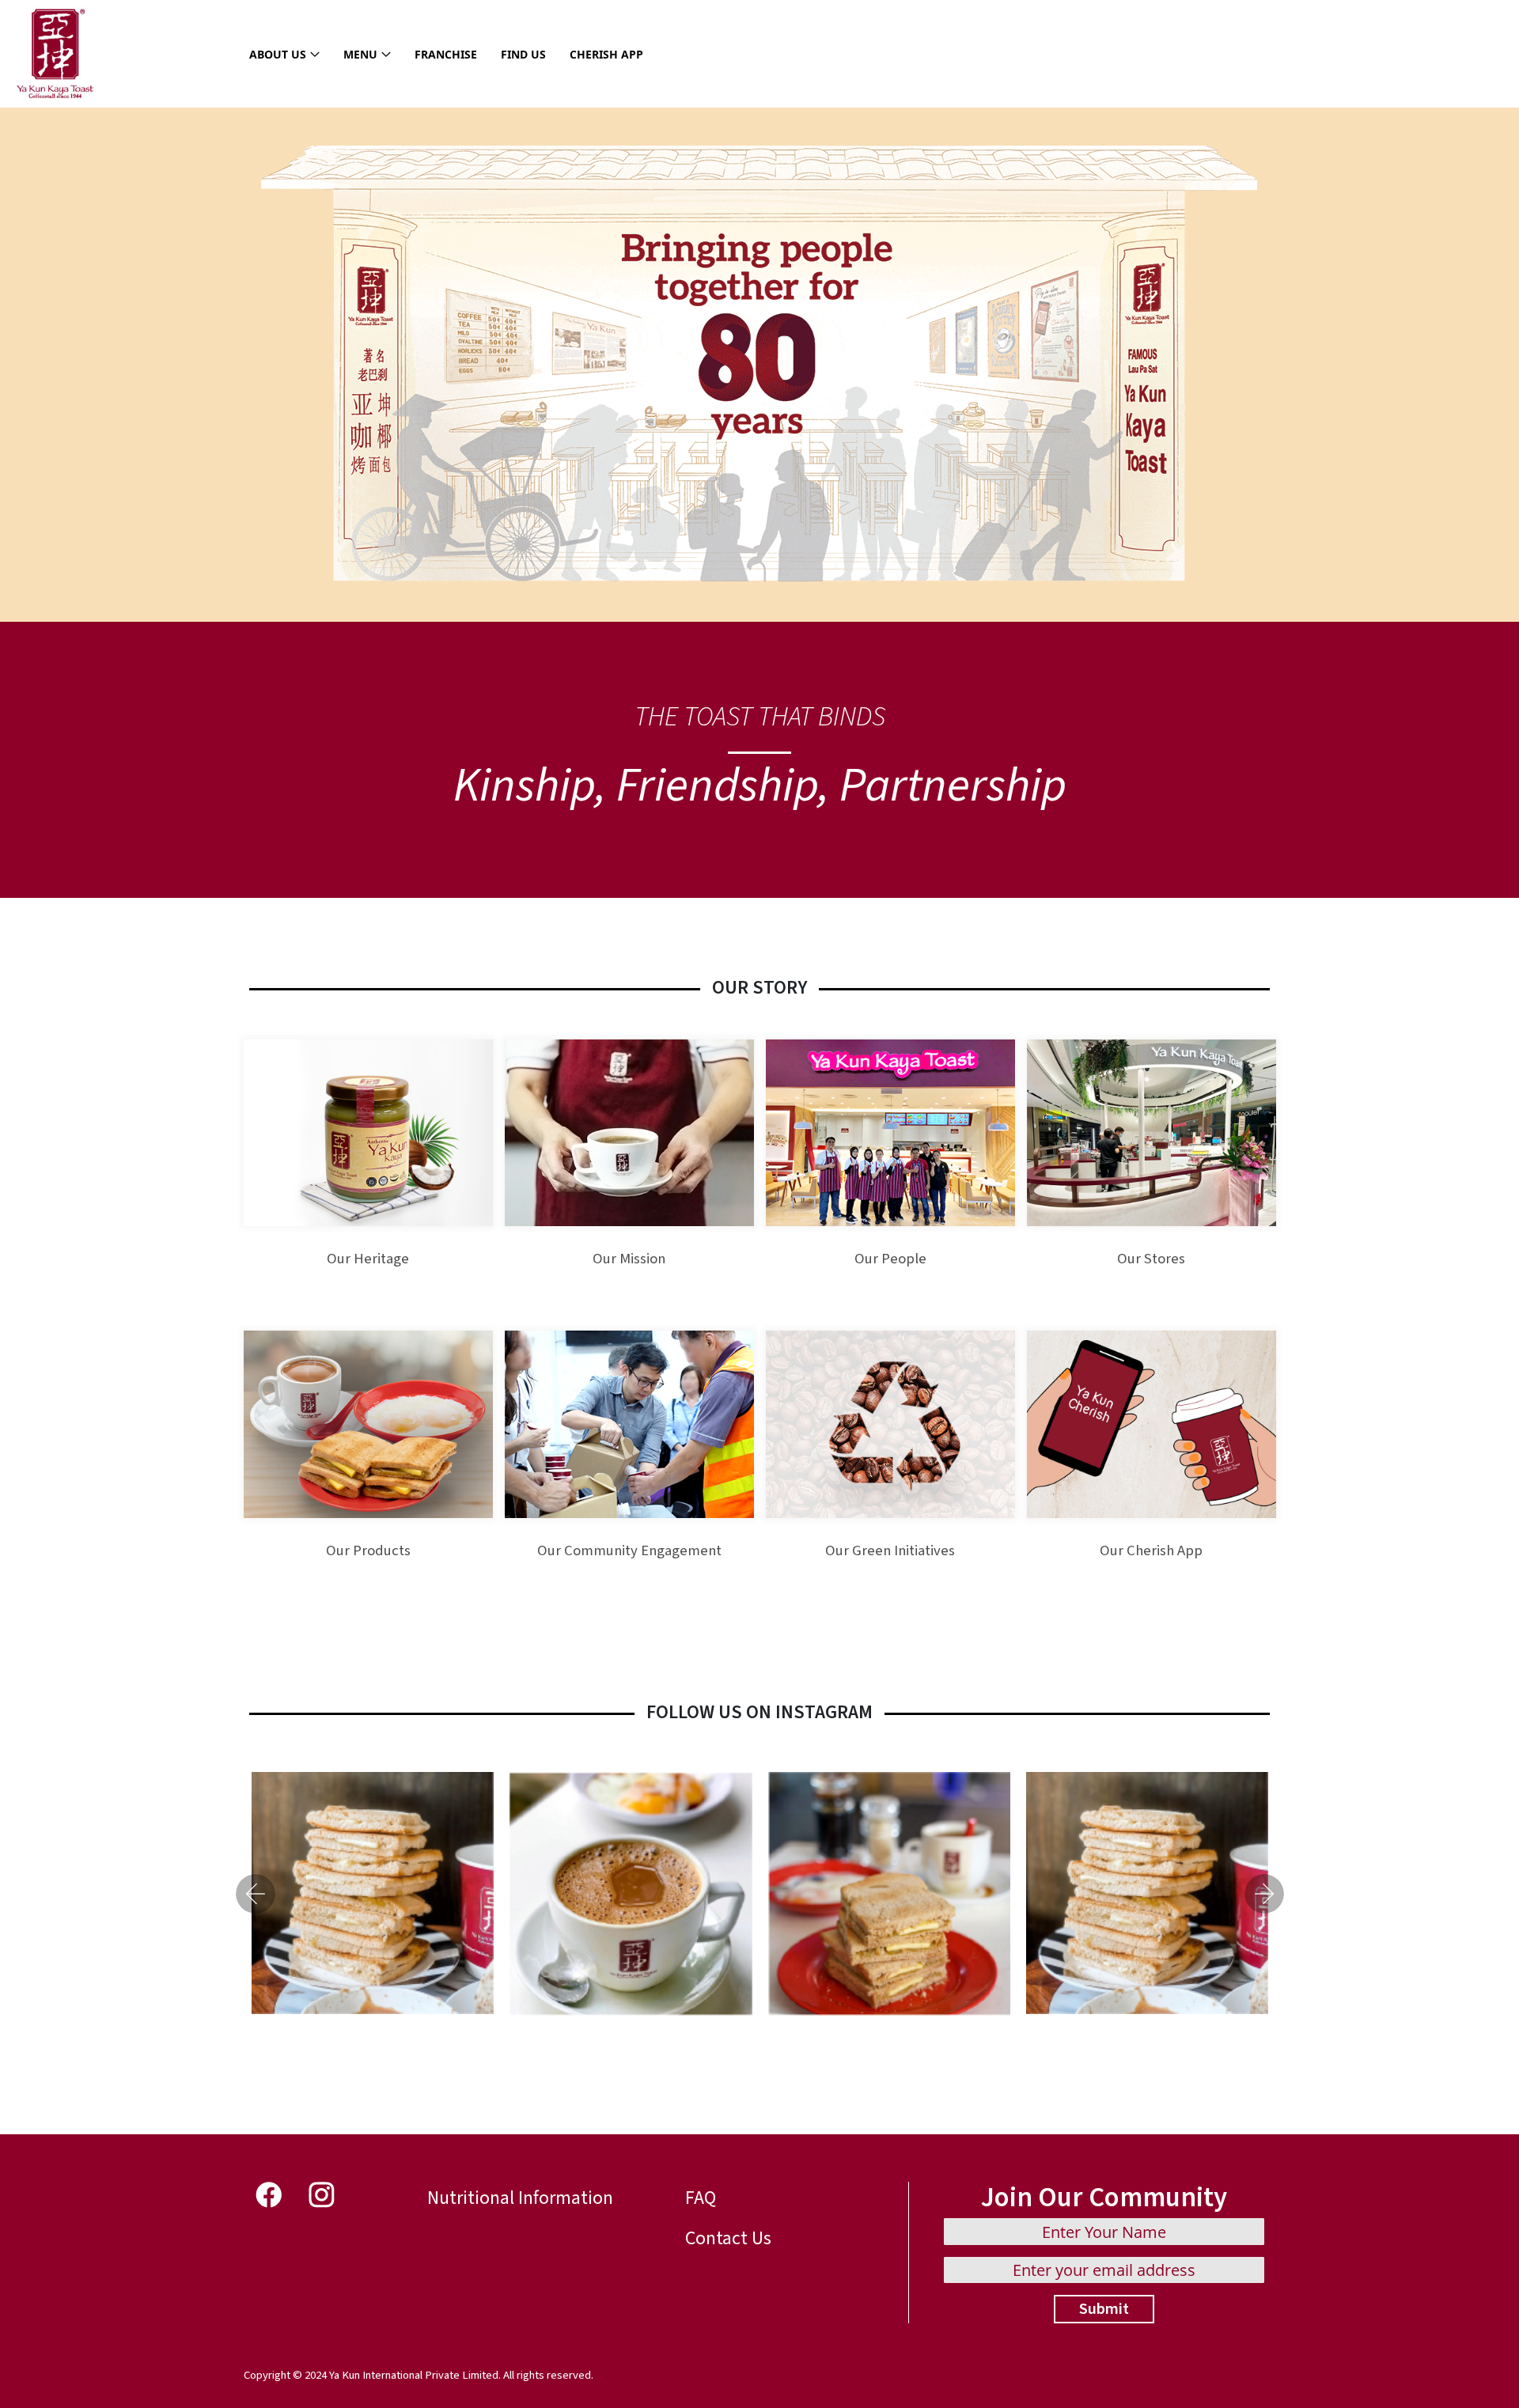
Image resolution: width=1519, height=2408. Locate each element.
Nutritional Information (520, 2198)
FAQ (701, 2198)
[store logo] (55, 54)
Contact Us (728, 2238)
